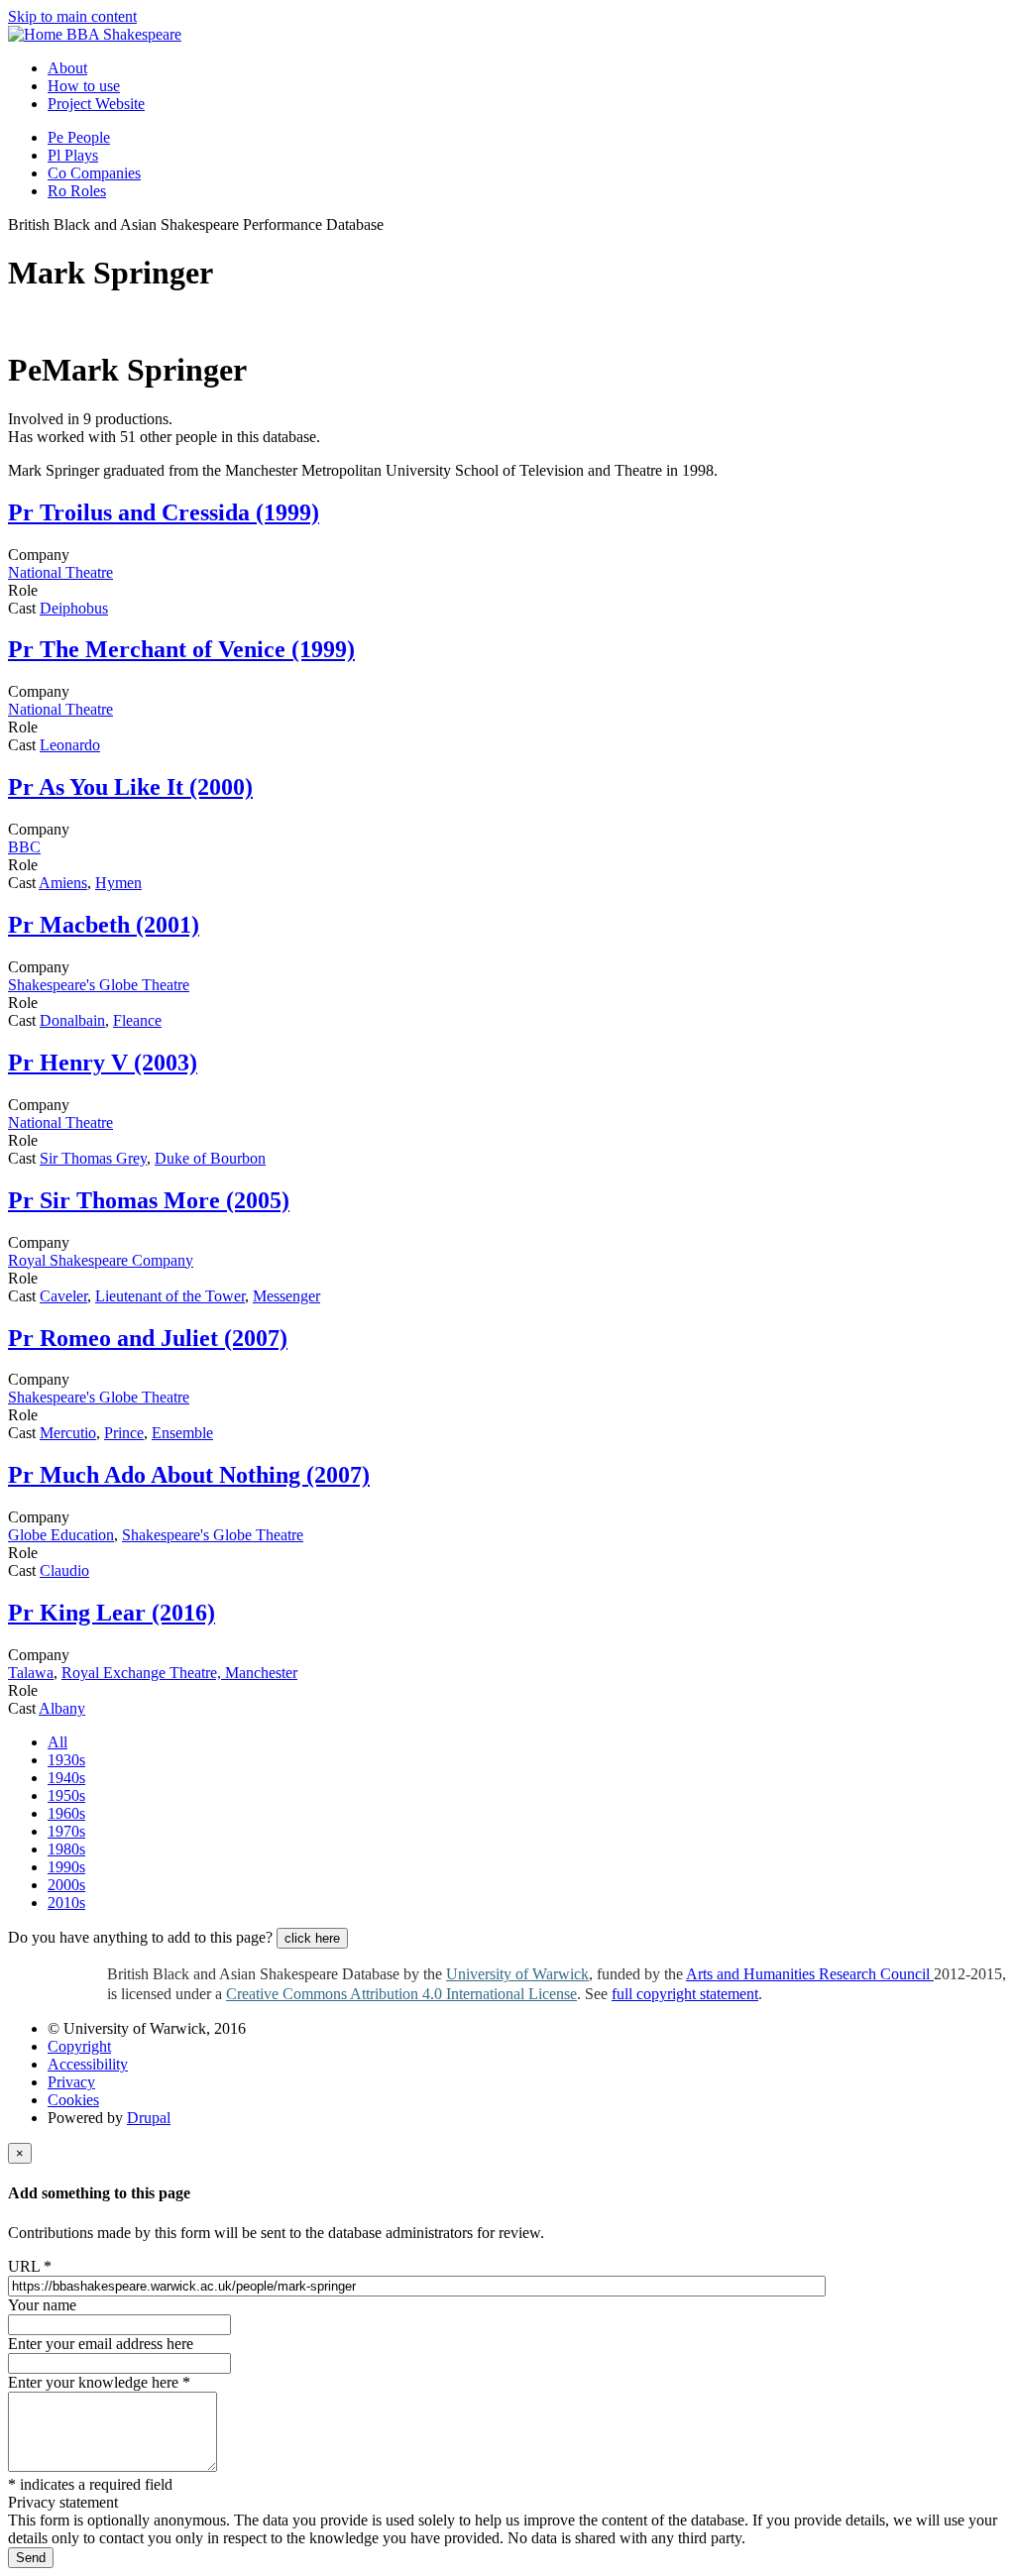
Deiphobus (74, 608)
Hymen (118, 883)
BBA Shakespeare (124, 34)
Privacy (71, 2082)
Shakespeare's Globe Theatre (99, 985)
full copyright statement (685, 1994)
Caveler (63, 1296)
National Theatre (60, 572)
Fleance (137, 1020)
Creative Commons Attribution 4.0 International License (401, 1994)
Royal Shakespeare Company (101, 1260)
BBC (24, 847)
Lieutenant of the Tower (170, 1296)
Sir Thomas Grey (93, 1158)
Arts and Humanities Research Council (810, 1974)
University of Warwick (517, 1974)
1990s (66, 1867)
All (57, 1742)
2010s (66, 1903)
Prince (124, 1433)
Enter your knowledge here (99, 2382)
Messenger (286, 1296)
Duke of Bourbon (210, 1158)
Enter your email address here (101, 2344)
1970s (66, 1831)
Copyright (79, 2046)
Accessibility (88, 2064)
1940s (66, 1778)
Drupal (149, 2118)
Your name (42, 2305)
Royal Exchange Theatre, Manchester (179, 1673)
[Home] (37, 34)
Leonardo (70, 745)
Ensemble (182, 1433)
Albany (62, 1708)
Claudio (64, 1570)
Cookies (73, 2100)
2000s (66, 1885)
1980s (66, 1849)
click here (312, 1938)
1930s (66, 1760)
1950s (66, 1795)
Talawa (31, 1673)
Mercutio (68, 1433)
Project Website (96, 104)
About (67, 68)
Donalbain (72, 1020)
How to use (84, 86)
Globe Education (61, 1535)
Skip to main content (72, 16)
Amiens (63, 883)
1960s (66, 1813)
